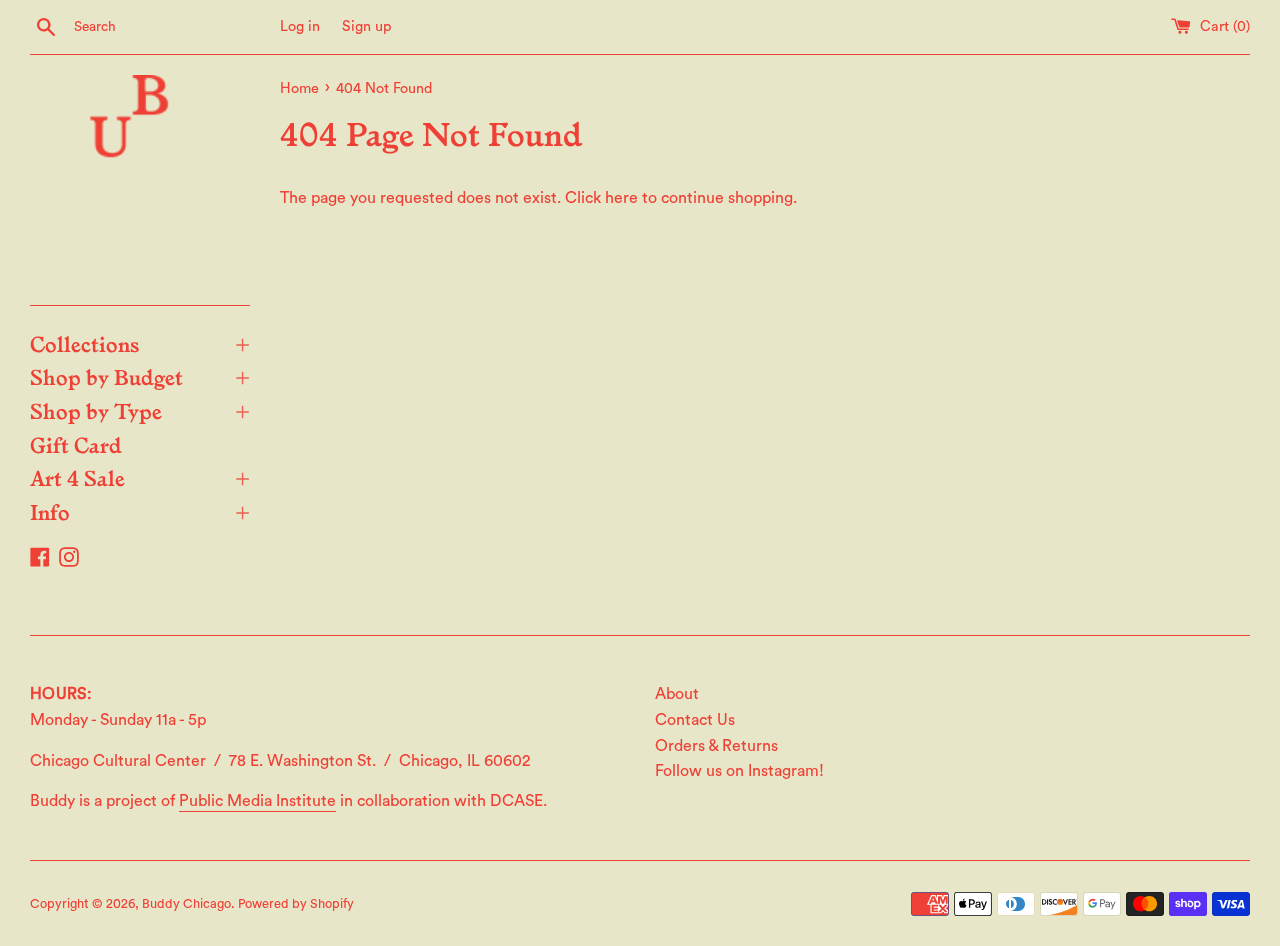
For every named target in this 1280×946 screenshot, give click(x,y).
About (677, 694)
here (621, 198)
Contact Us (695, 720)
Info (140, 511)
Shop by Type (140, 410)
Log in (300, 26)
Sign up (367, 26)
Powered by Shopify (296, 904)
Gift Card (76, 444)
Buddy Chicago (186, 904)
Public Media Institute (257, 801)
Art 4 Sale (140, 477)
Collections (140, 343)
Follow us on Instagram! (739, 771)
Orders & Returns (716, 746)
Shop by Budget (140, 376)
